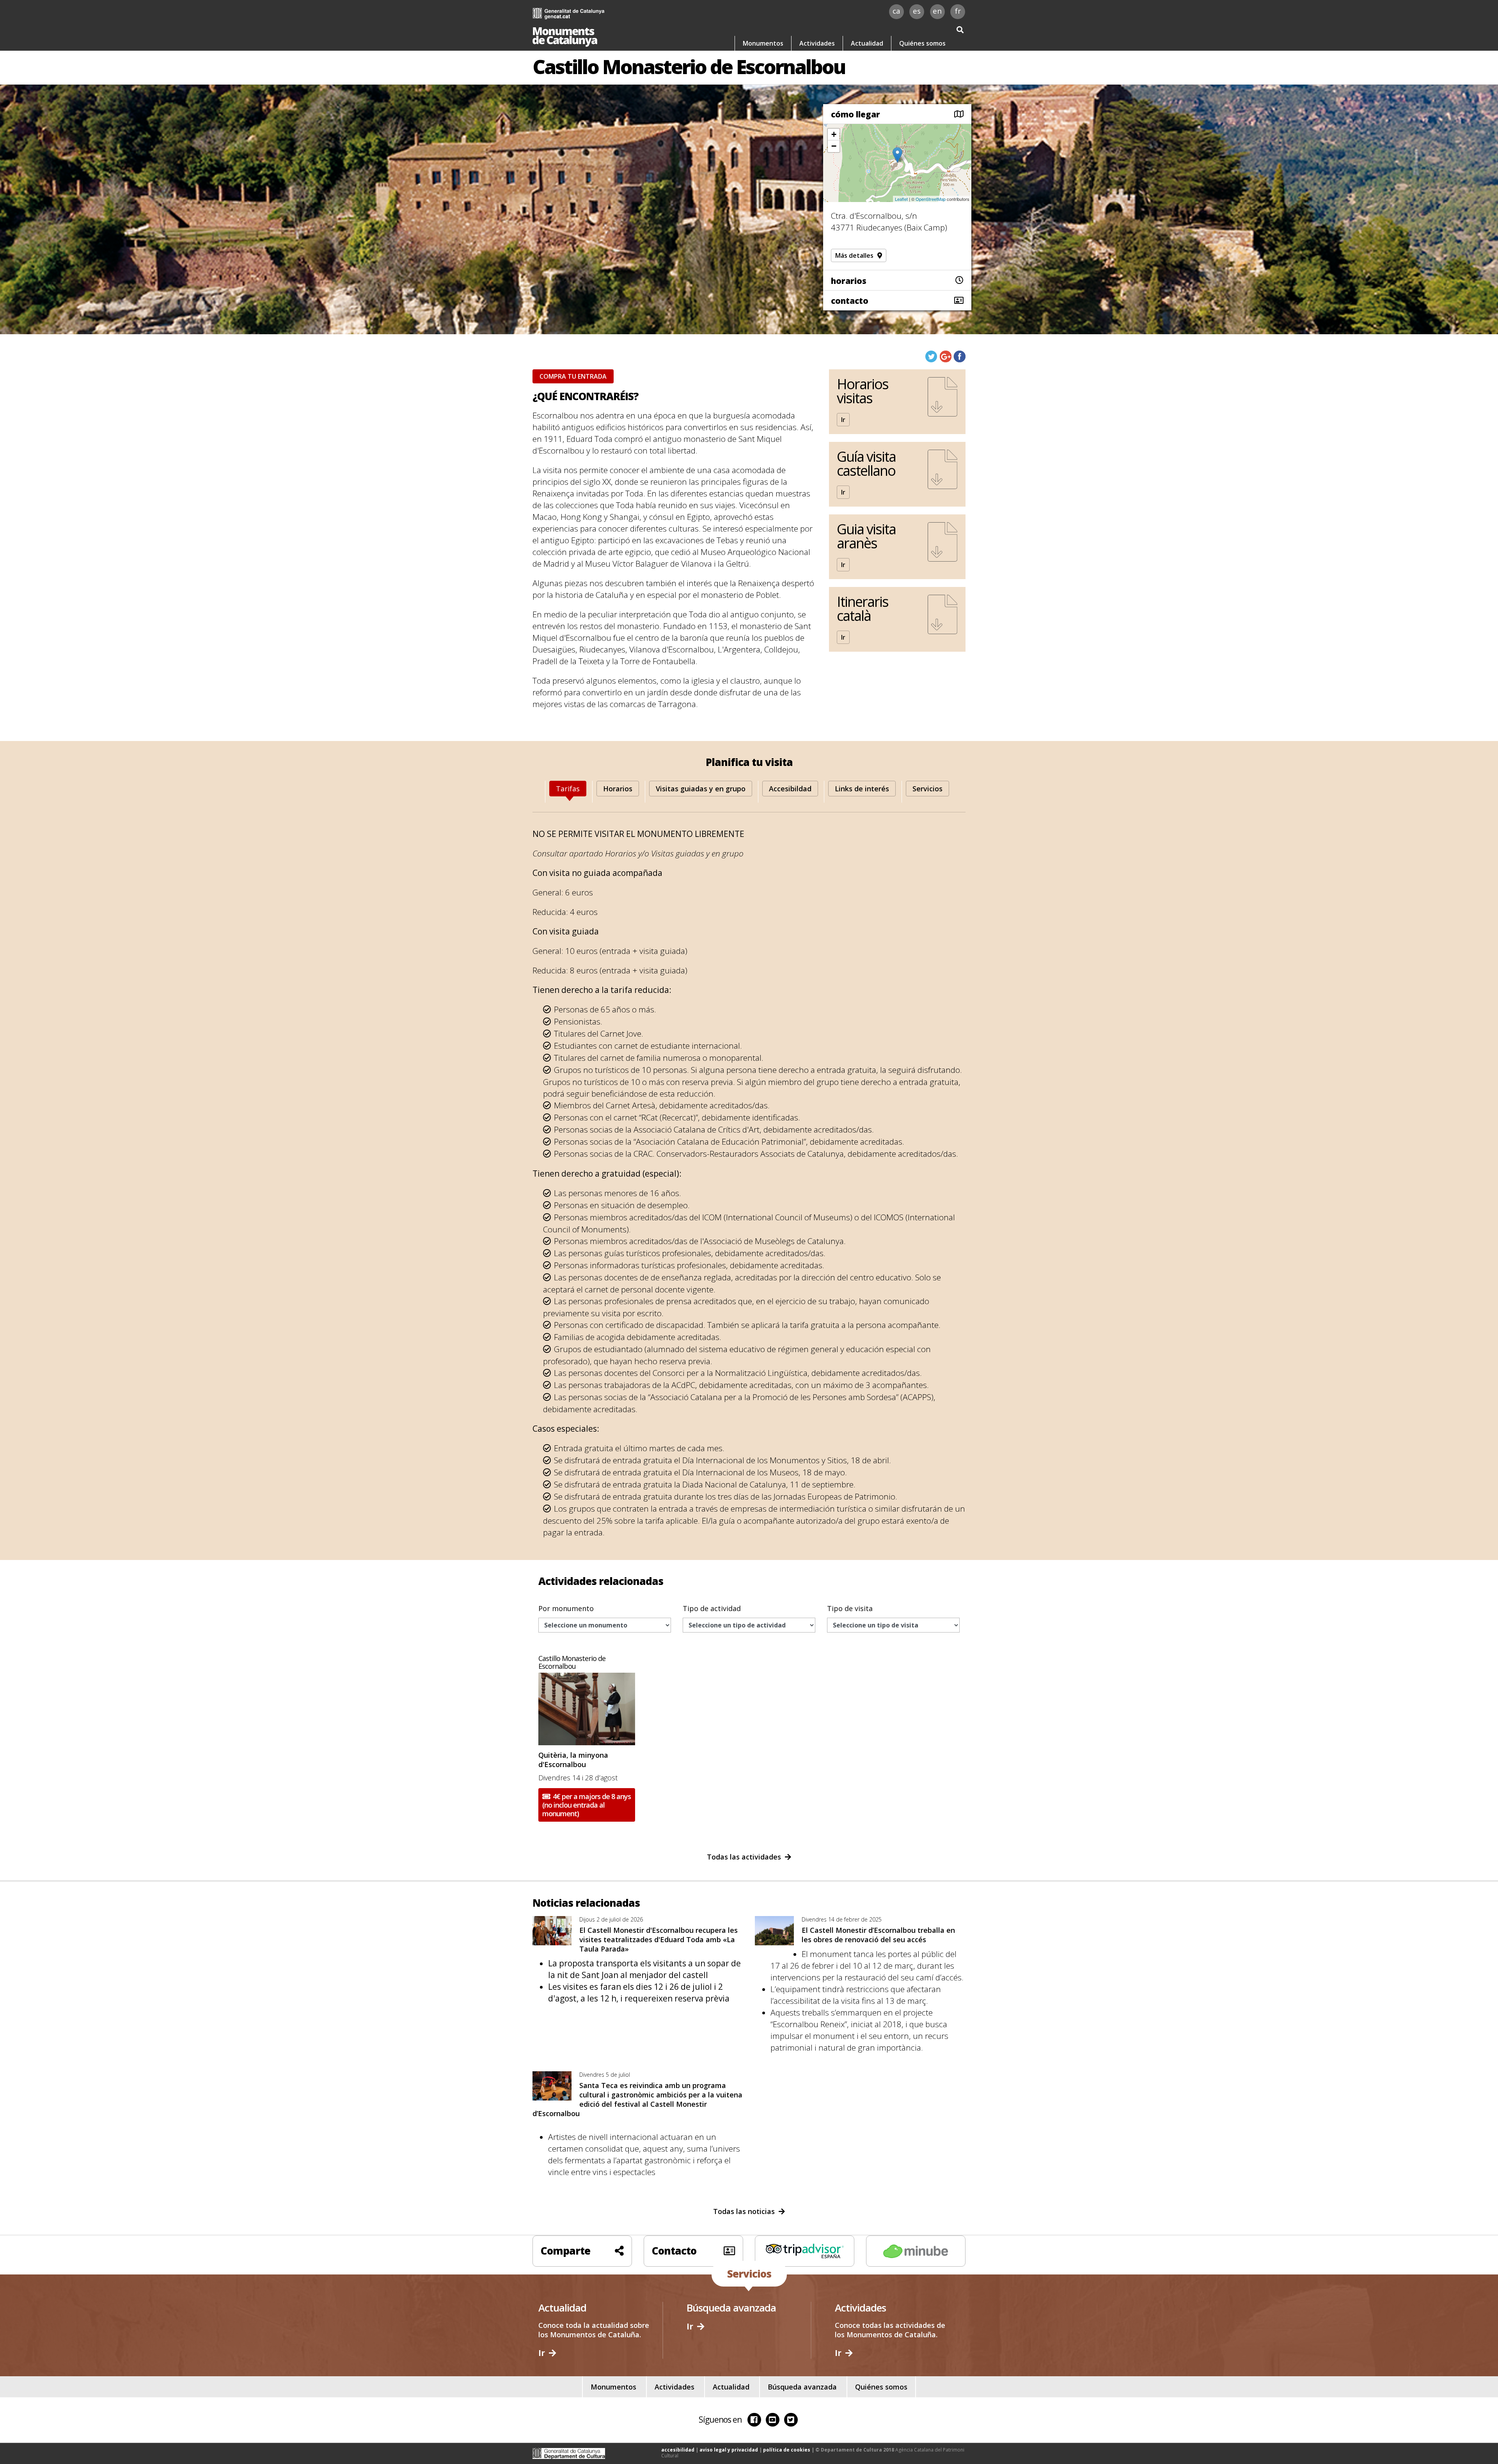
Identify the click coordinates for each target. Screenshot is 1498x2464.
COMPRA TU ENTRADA (573, 376)
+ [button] (834, 134)
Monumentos (763, 43)
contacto (850, 301)
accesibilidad (678, 2450)
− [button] (834, 146)
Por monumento (566, 1608)
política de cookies (787, 2450)
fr (958, 11)
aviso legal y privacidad (729, 2450)
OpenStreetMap (931, 199)
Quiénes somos (922, 43)
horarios (849, 281)
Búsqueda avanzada (802, 2387)
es (917, 11)
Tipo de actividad (712, 1608)
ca (896, 11)
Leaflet (901, 199)
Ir (843, 420)
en (937, 11)
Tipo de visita (850, 1608)
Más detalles (854, 255)
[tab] (568, 789)
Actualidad (867, 43)
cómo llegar (855, 114)
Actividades (817, 43)
